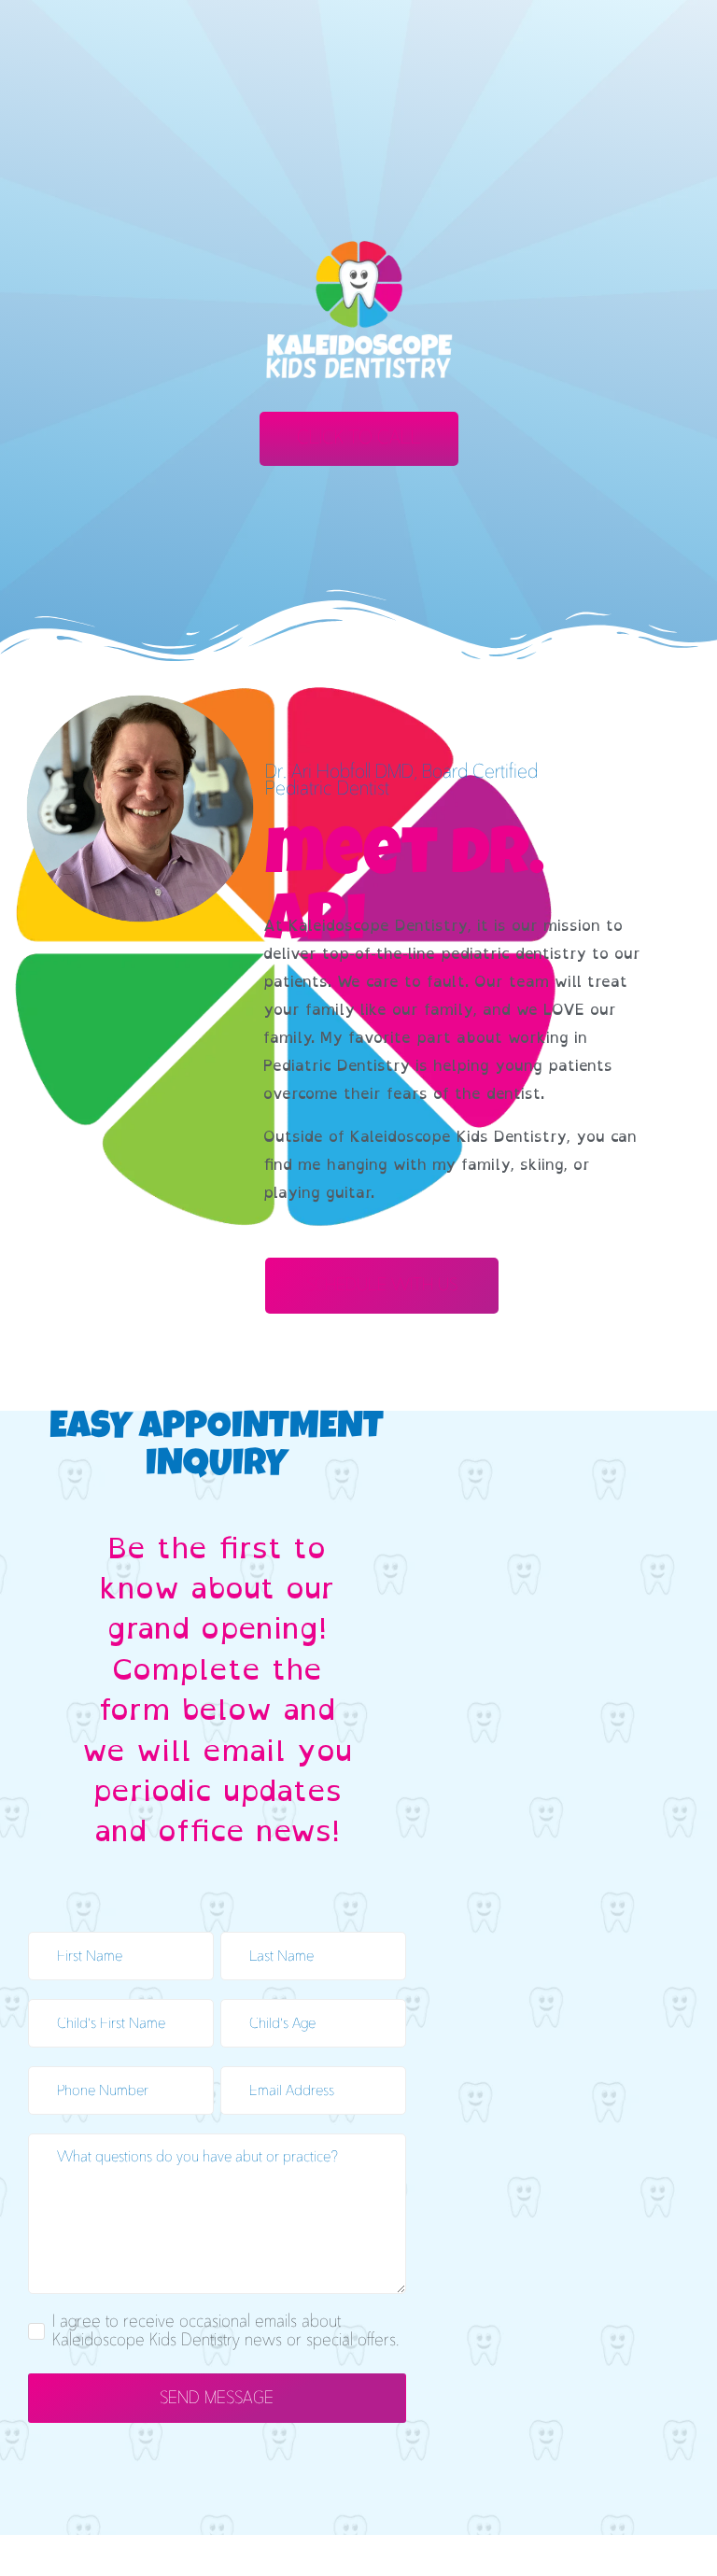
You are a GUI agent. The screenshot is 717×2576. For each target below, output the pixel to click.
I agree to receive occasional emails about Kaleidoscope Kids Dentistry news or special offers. (226, 2331)
